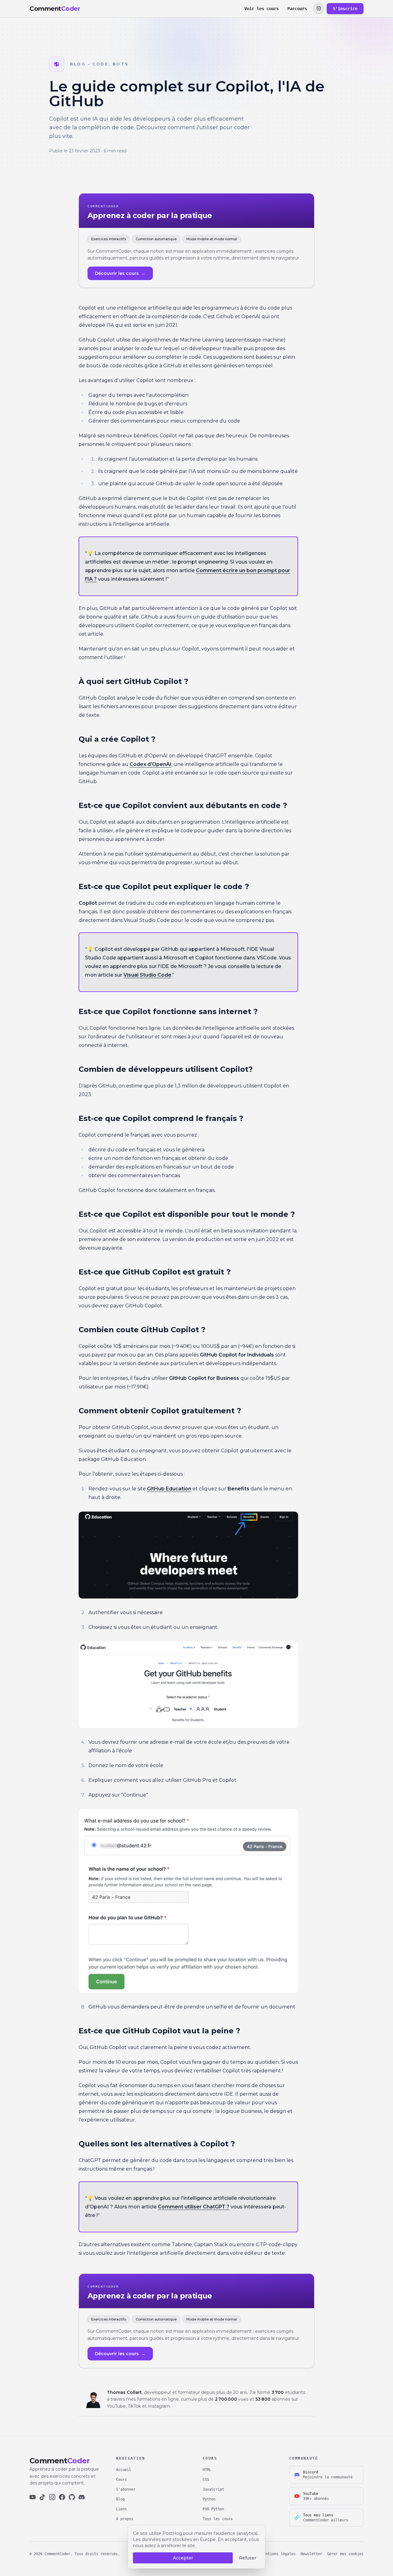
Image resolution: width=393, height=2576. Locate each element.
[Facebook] (62, 2497)
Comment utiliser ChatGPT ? (194, 2207)
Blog (120, 2499)
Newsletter (311, 2554)
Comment (55, 9)
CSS (206, 2480)
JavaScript (213, 2489)
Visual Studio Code (147, 975)
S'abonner (126, 2489)
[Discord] (82, 2497)
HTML (207, 2470)
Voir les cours (262, 9)
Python (209, 2499)
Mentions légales (278, 2554)
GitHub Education (169, 1489)
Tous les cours (218, 2519)
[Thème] (319, 9)
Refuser (248, 2558)
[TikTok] (42, 2497)
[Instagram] (52, 2497)
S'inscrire (345, 9)
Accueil (124, 2470)
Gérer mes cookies (345, 2554)
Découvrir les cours (120, 273)
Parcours (297, 9)
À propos (125, 2519)
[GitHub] (72, 2497)
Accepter (183, 2558)
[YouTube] (33, 2497)
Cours (121, 2480)
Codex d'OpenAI (150, 764)
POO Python (213, 2509)
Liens (121, 2509)
